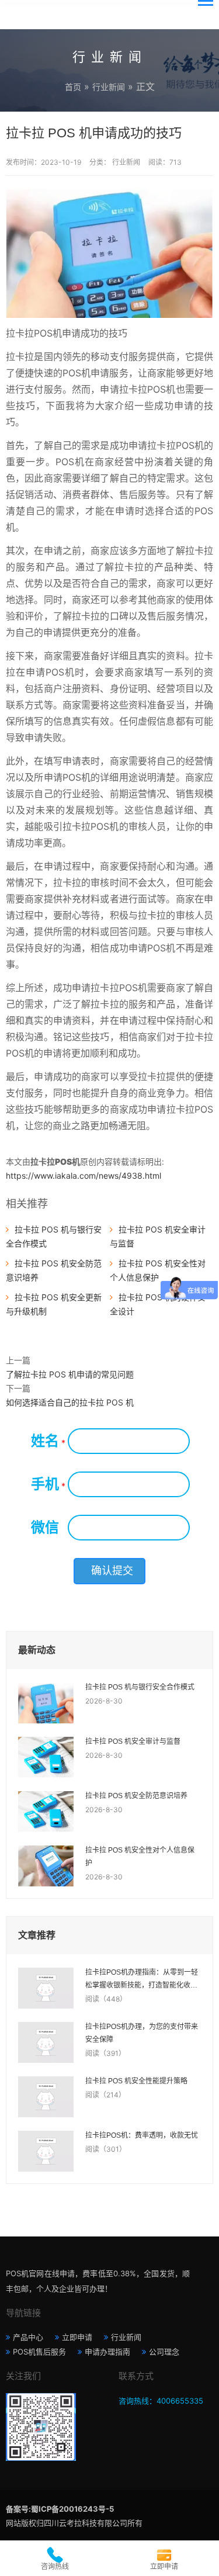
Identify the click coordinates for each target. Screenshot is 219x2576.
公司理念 (164, 2352)
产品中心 (28, 2337)
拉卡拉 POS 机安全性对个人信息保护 (140, 1857)
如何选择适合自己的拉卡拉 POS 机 (70, 1402)
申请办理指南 (107, 2352)
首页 (73, 87)
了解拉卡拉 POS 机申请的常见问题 (70, 1374)
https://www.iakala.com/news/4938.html (84, 1176)
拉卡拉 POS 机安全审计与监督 (133, 1741)
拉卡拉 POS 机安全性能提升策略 (136, 2081)
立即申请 (77, 2337)
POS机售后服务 (39, 2352)
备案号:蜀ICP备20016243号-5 (60, 2509)
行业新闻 (109, 87)
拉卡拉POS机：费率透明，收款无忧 (142, 2135)
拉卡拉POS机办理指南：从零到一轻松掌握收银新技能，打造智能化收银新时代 (142, 1980)
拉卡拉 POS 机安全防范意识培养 (136, 1796)
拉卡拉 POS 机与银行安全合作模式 (140, 1687)
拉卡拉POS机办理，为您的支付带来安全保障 (142, 2033)
